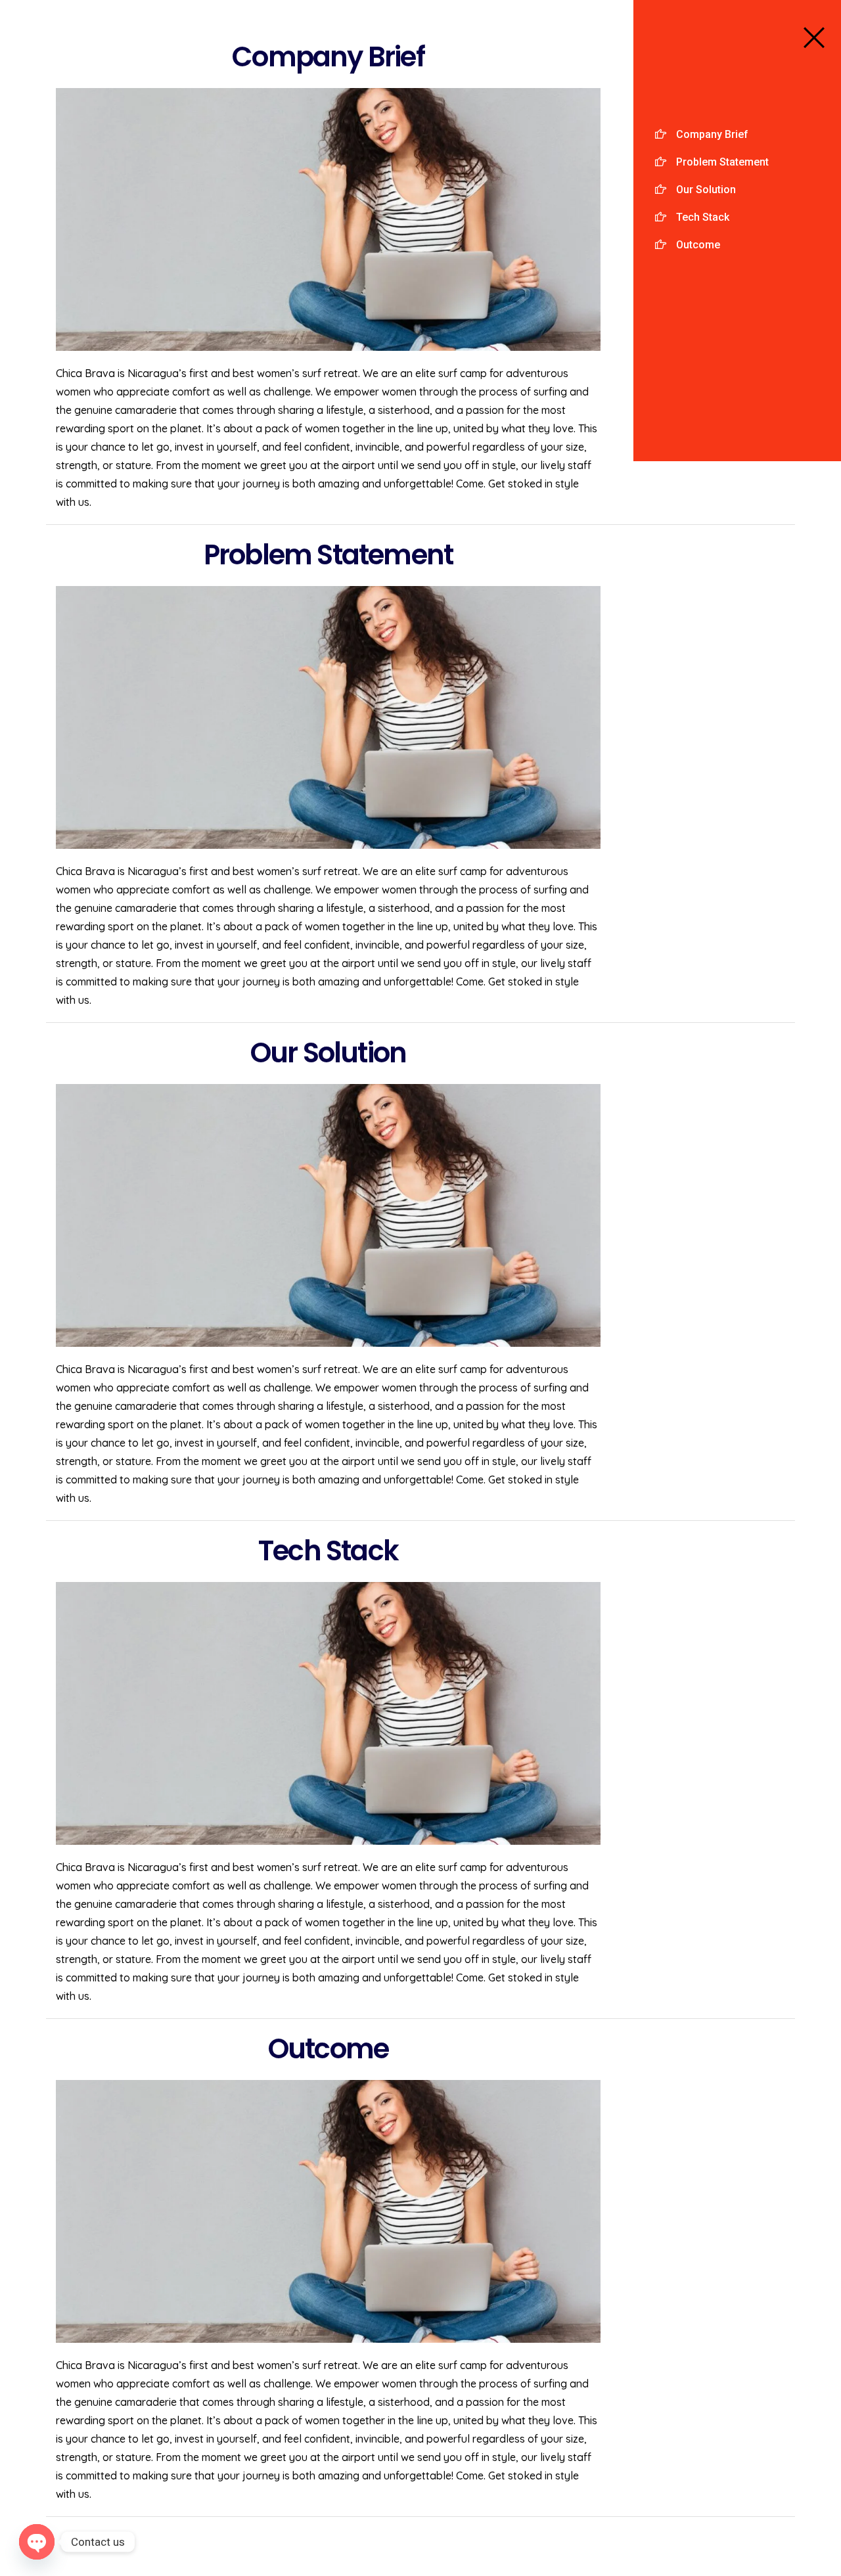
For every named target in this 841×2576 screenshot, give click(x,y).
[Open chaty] (37, 2542)
